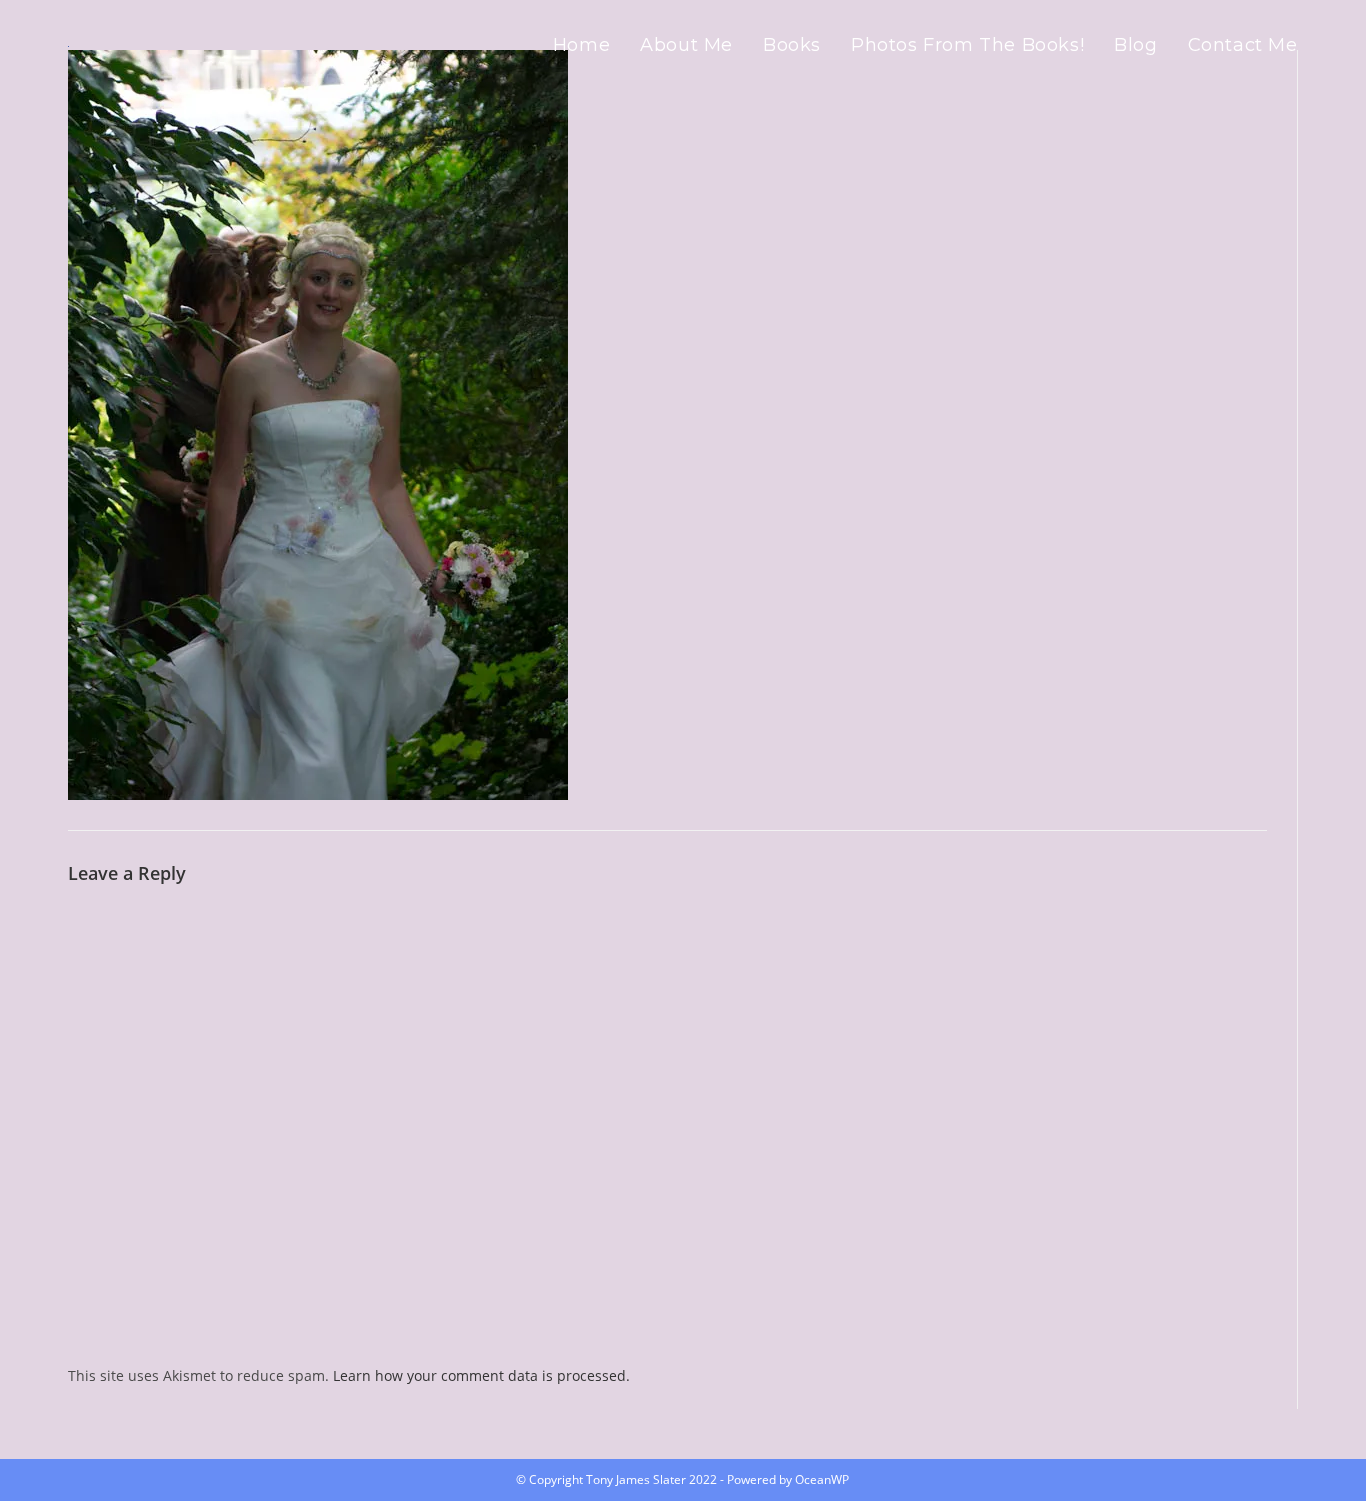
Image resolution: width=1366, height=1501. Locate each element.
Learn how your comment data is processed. (481, 1375)
